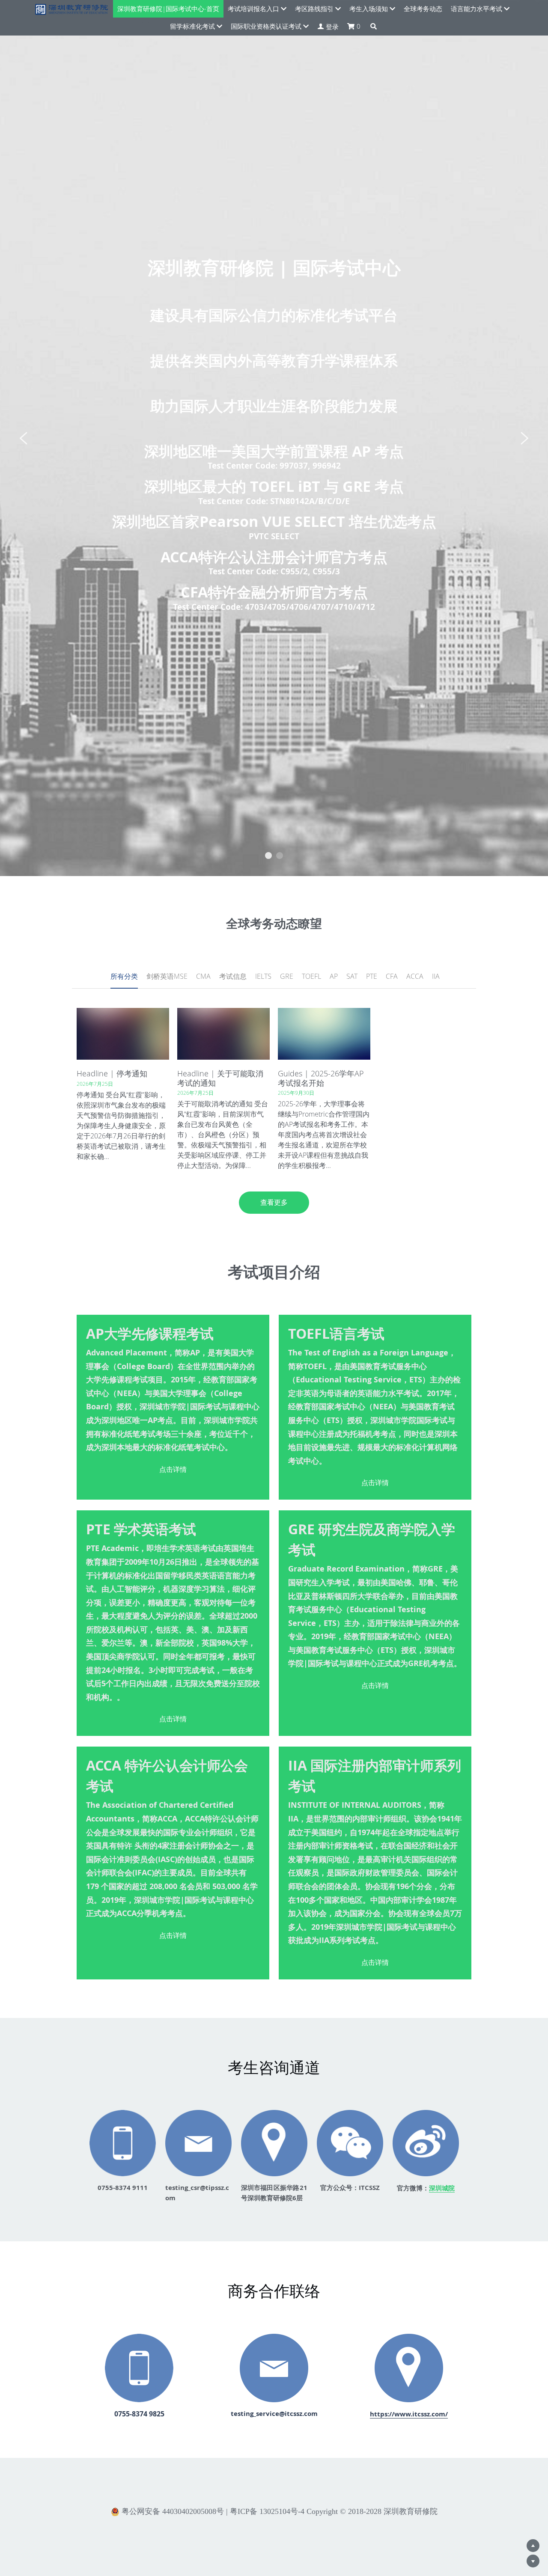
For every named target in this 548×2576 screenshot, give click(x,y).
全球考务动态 (423, 9)
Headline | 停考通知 (112, 1073)
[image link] (198, 2143)
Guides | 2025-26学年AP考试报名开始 (321, 1078)
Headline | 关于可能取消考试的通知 (220, 1078)
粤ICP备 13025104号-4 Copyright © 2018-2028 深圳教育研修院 (334, 2511)
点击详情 (173, 1469)
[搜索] (374, 26)
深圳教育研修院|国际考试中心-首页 (168, 9)
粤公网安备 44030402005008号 (173, 2512)
